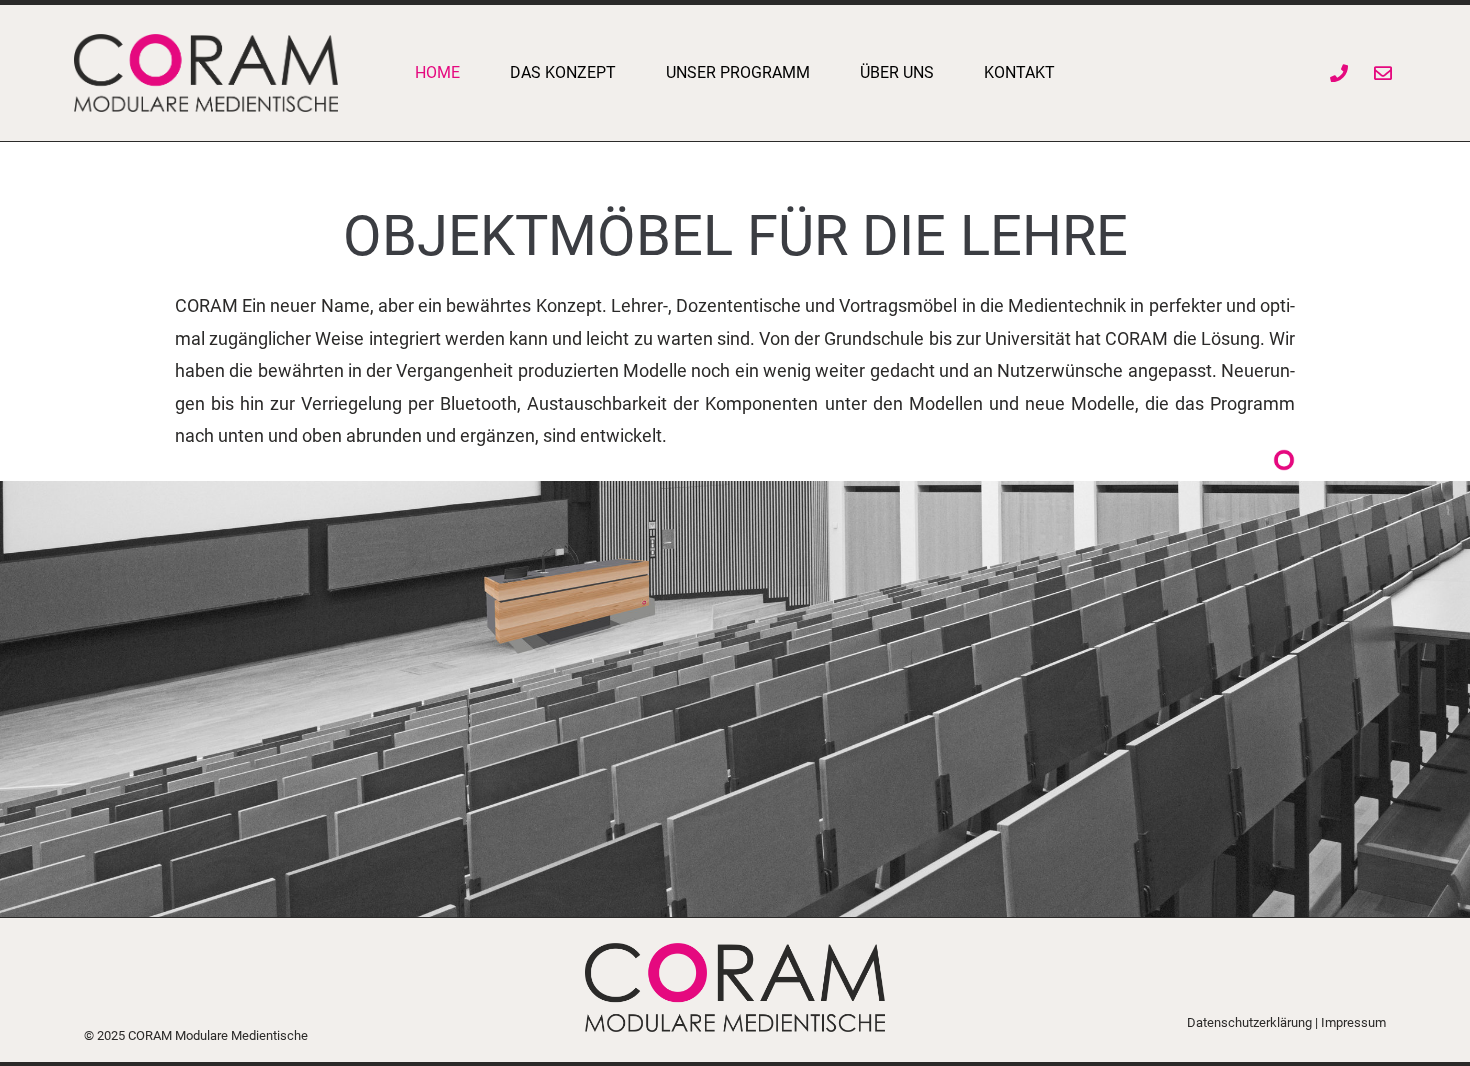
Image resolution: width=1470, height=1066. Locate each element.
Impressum (1353, 1022)
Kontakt (1019, 72)
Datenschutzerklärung (1249, 1022)
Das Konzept (563, 72)
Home (437, 72)
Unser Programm (738, 72)
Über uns (897, 72)
